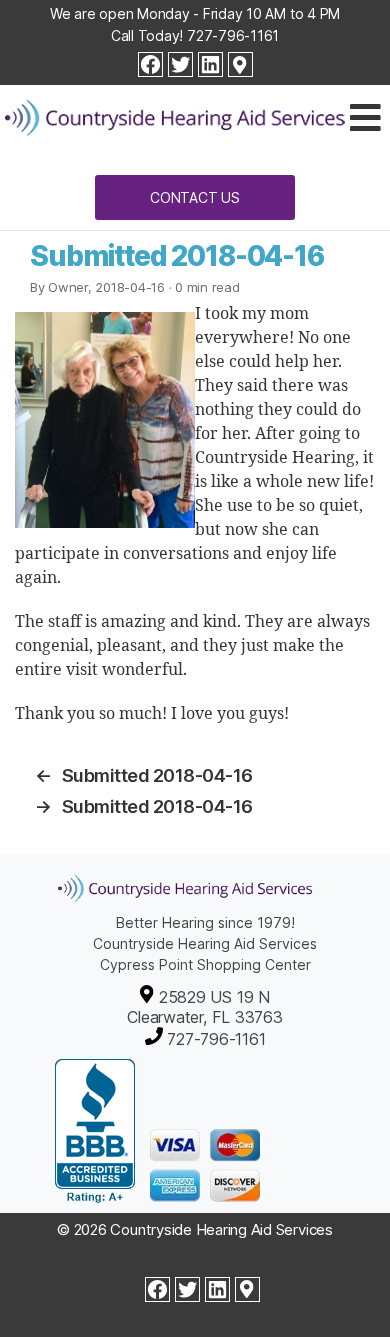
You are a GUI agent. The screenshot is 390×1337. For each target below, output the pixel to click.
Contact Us (195, 197)
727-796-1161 (233, 35)
